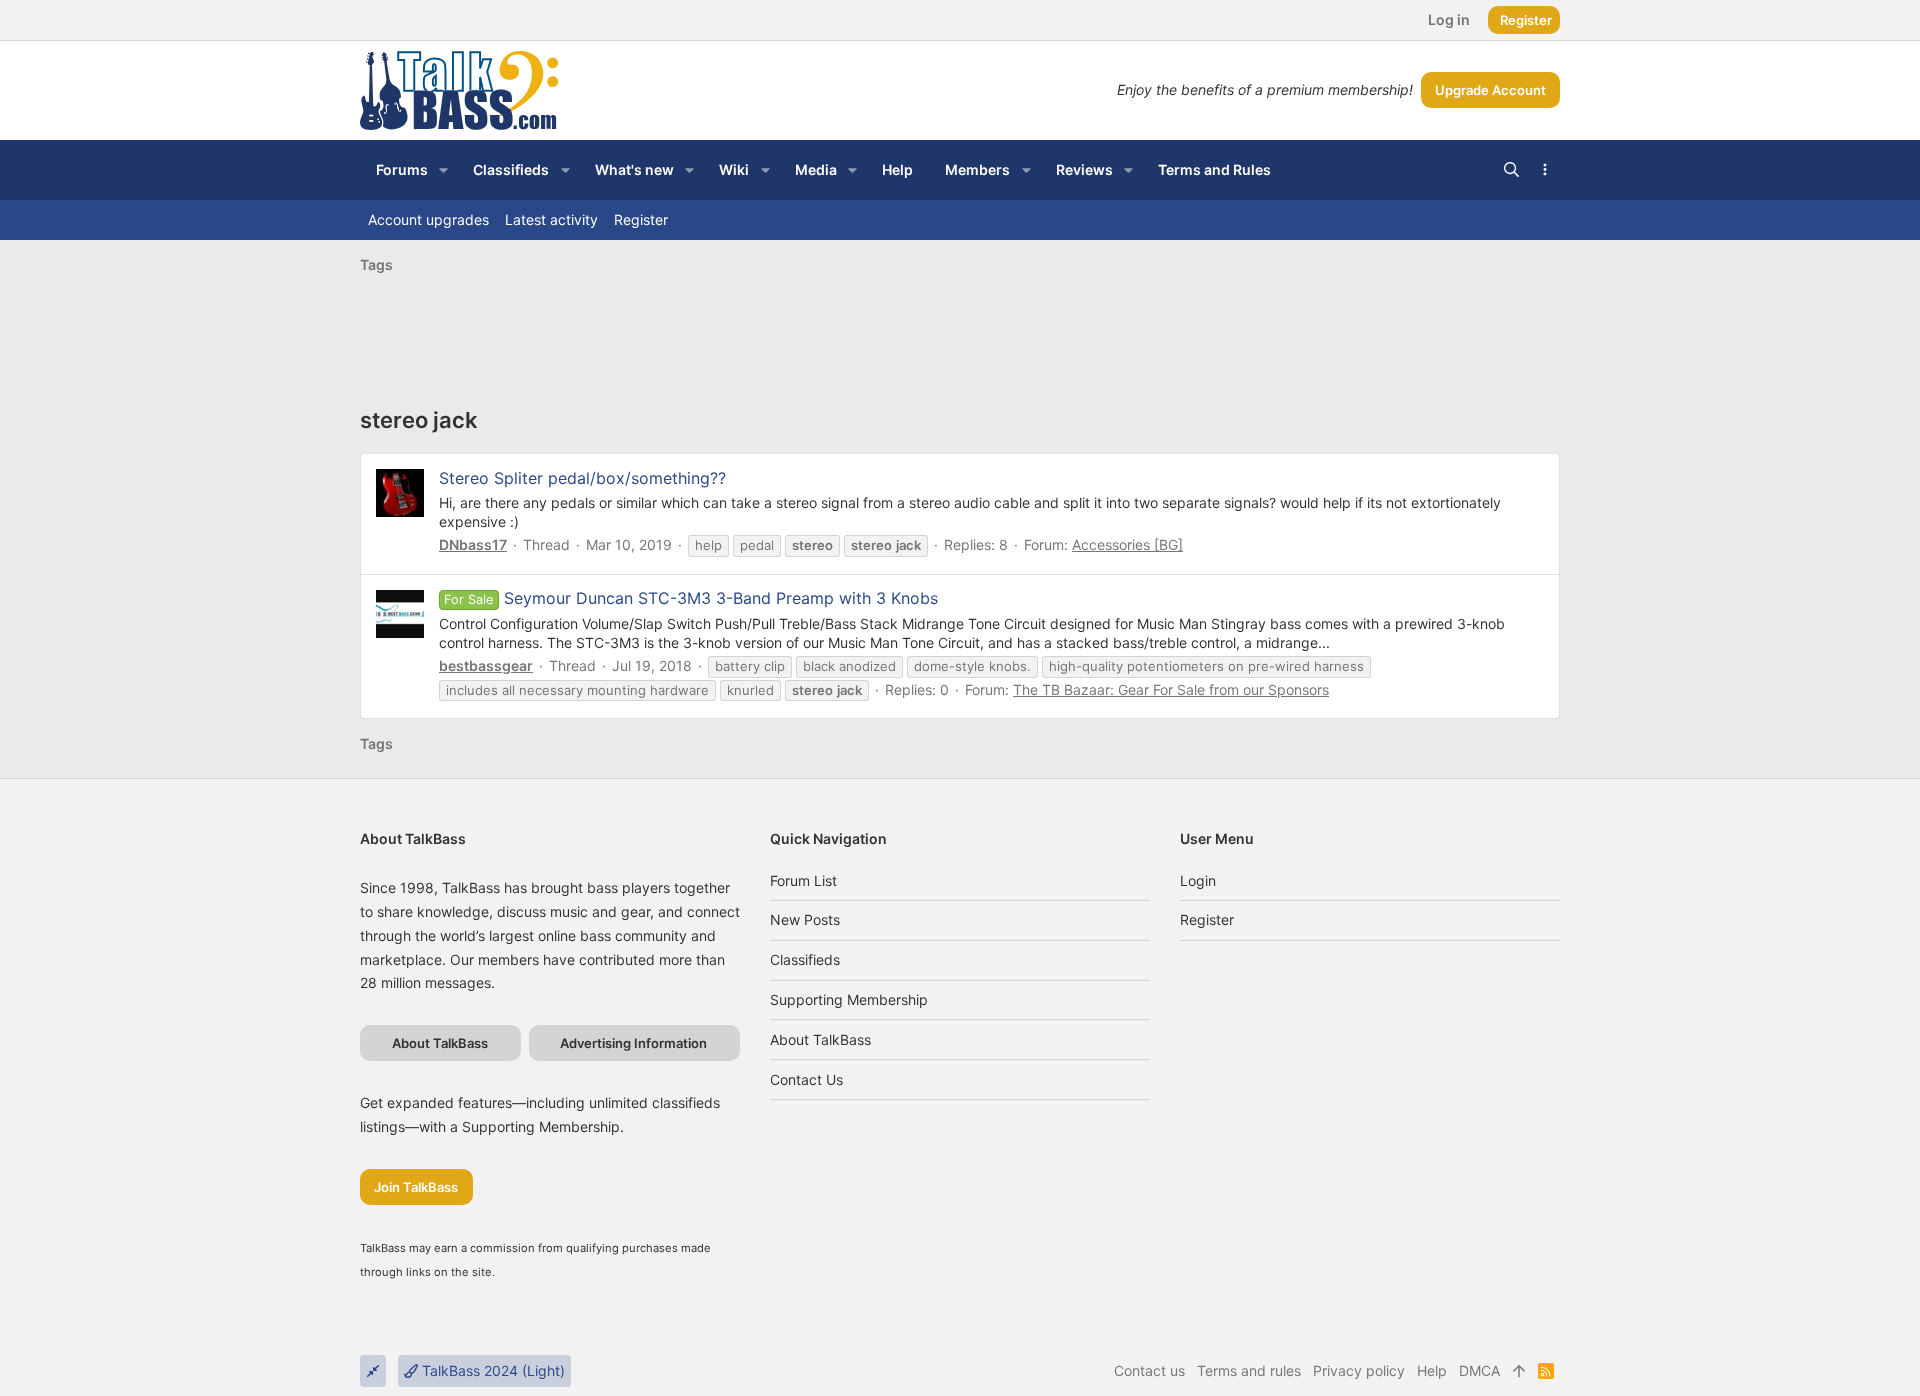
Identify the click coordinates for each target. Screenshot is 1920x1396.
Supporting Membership (849, 999)
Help (1432, 1370)
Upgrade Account (1490, 90)
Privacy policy (1359, 1370)
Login (1198, 880)
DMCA (1479, 1370)
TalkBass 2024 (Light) (491, 1370)
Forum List (803, 880)
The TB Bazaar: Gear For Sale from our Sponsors (1171, 689)
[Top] (1519, 1371)
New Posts (805, 919)
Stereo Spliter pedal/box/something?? (582, 478)
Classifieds (805, 959)
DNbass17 (473, 544)
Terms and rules (1249, 1370)
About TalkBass (820, 1039)
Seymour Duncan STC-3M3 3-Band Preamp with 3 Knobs (690, 598)
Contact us (806, 1079)
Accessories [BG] (1127, 544)
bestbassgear (486, 665)
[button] (443, 170)
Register (1207, 919)
